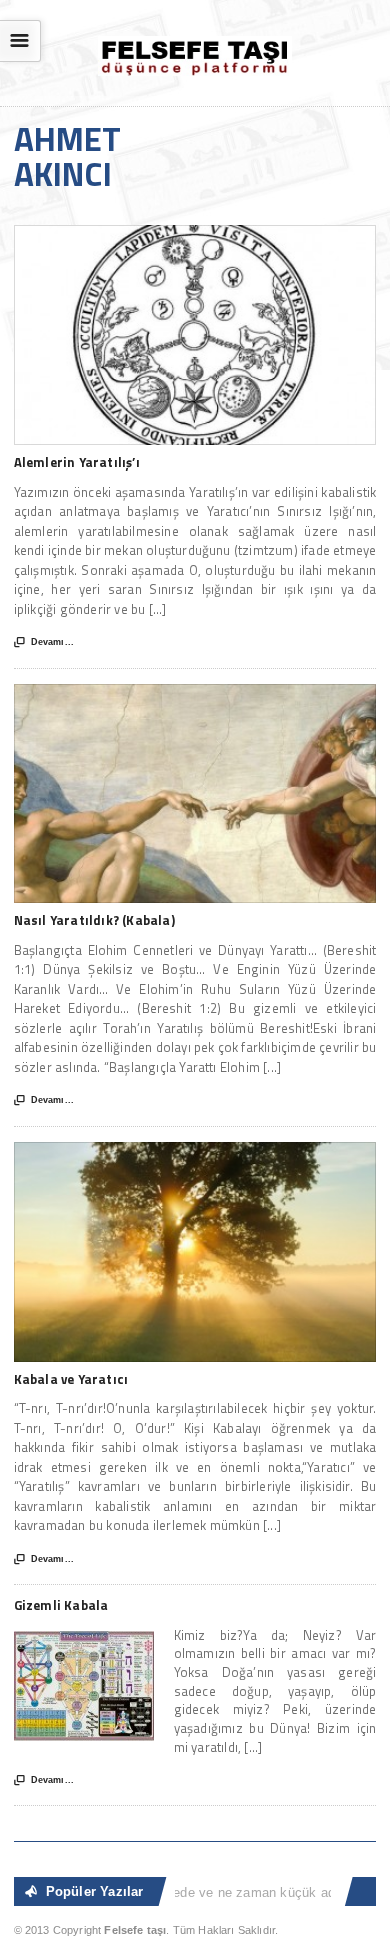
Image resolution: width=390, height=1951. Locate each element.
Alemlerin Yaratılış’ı (77, 462)
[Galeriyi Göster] (195, 234)
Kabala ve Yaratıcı (71, 1379)
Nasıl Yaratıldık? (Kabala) (94, 920)
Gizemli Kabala (61, 1605)
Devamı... (44, 642)
